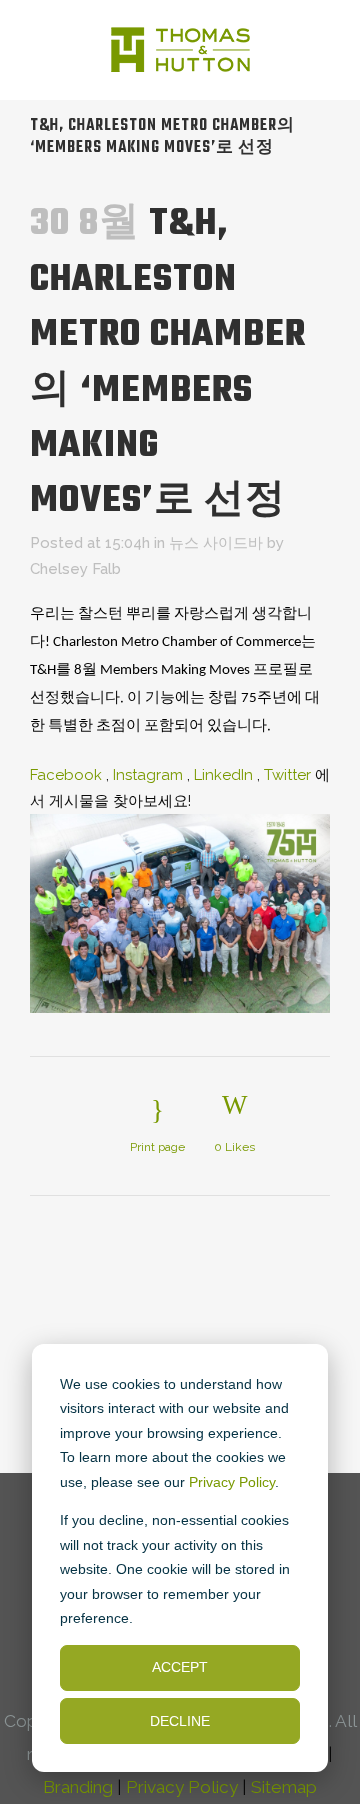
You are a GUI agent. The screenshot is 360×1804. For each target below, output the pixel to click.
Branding (78, 1787)
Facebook (66, 775)
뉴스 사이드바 (216, 543)
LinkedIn (223, 775)
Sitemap (284, 1787)
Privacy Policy (232, 1482)
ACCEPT (180, 1667)
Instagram (148, 775)
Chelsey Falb (75, 569)
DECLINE (180, 1721)
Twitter (287, 775)
